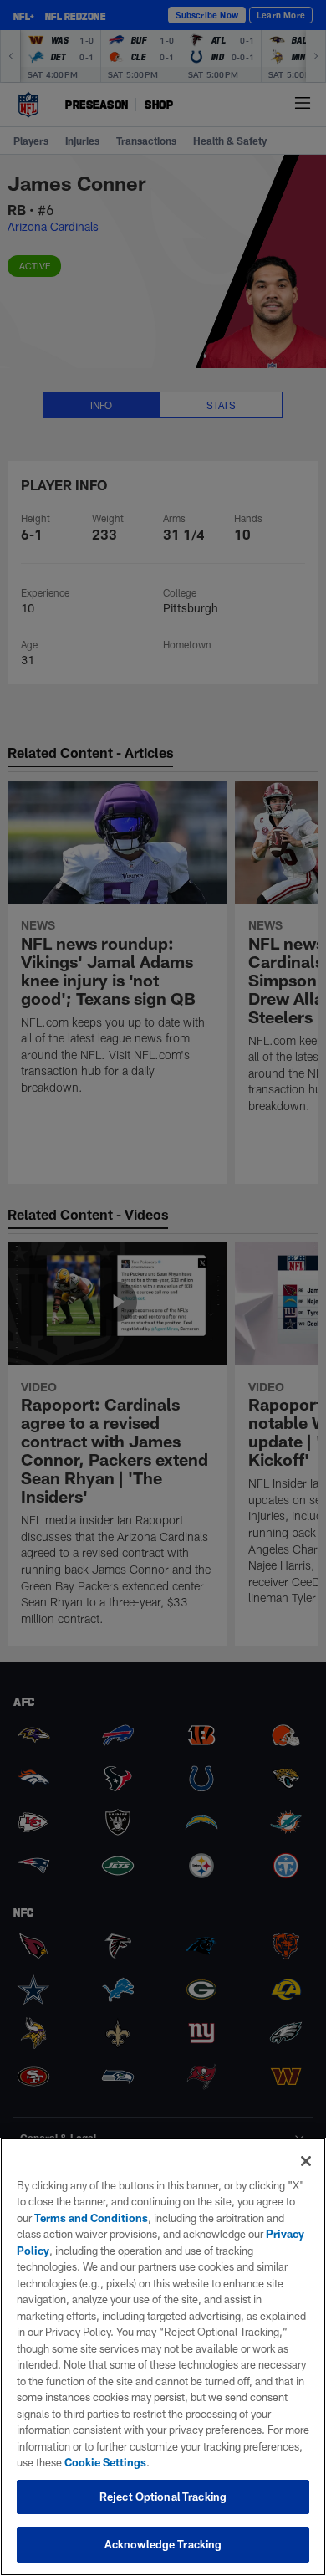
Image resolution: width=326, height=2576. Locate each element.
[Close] (306, 2161)
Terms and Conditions (91, 2218)
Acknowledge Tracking (163, 2544)
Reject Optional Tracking (163, 2497)
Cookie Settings (105, 2462)
